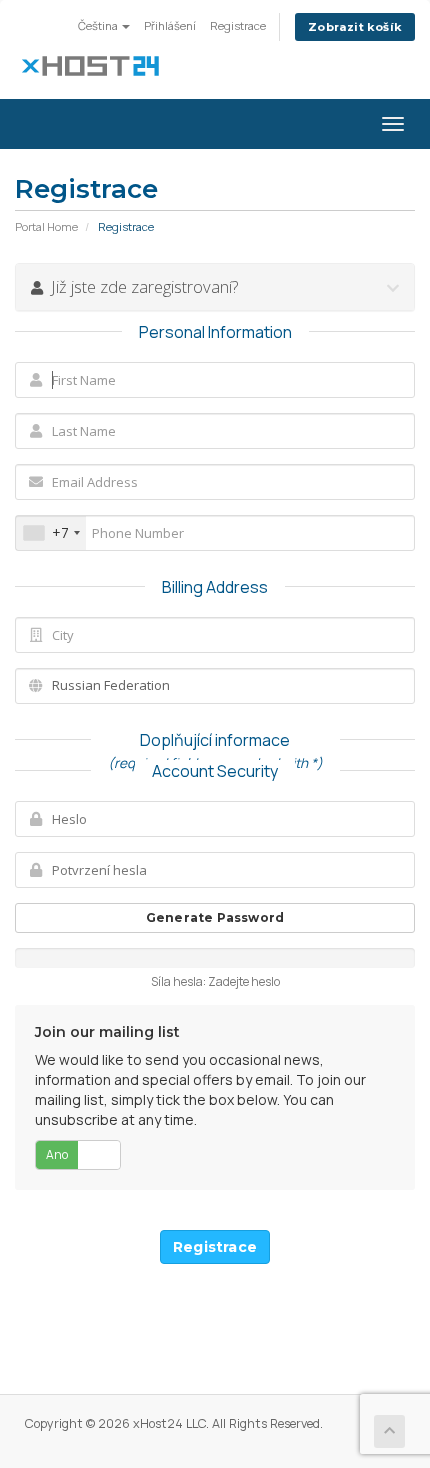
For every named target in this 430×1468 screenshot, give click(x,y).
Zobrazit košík (355, 27)
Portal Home (46, 226)
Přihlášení (170, 25)
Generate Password (215, 917)
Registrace (238, 25)
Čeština (99, 25)
